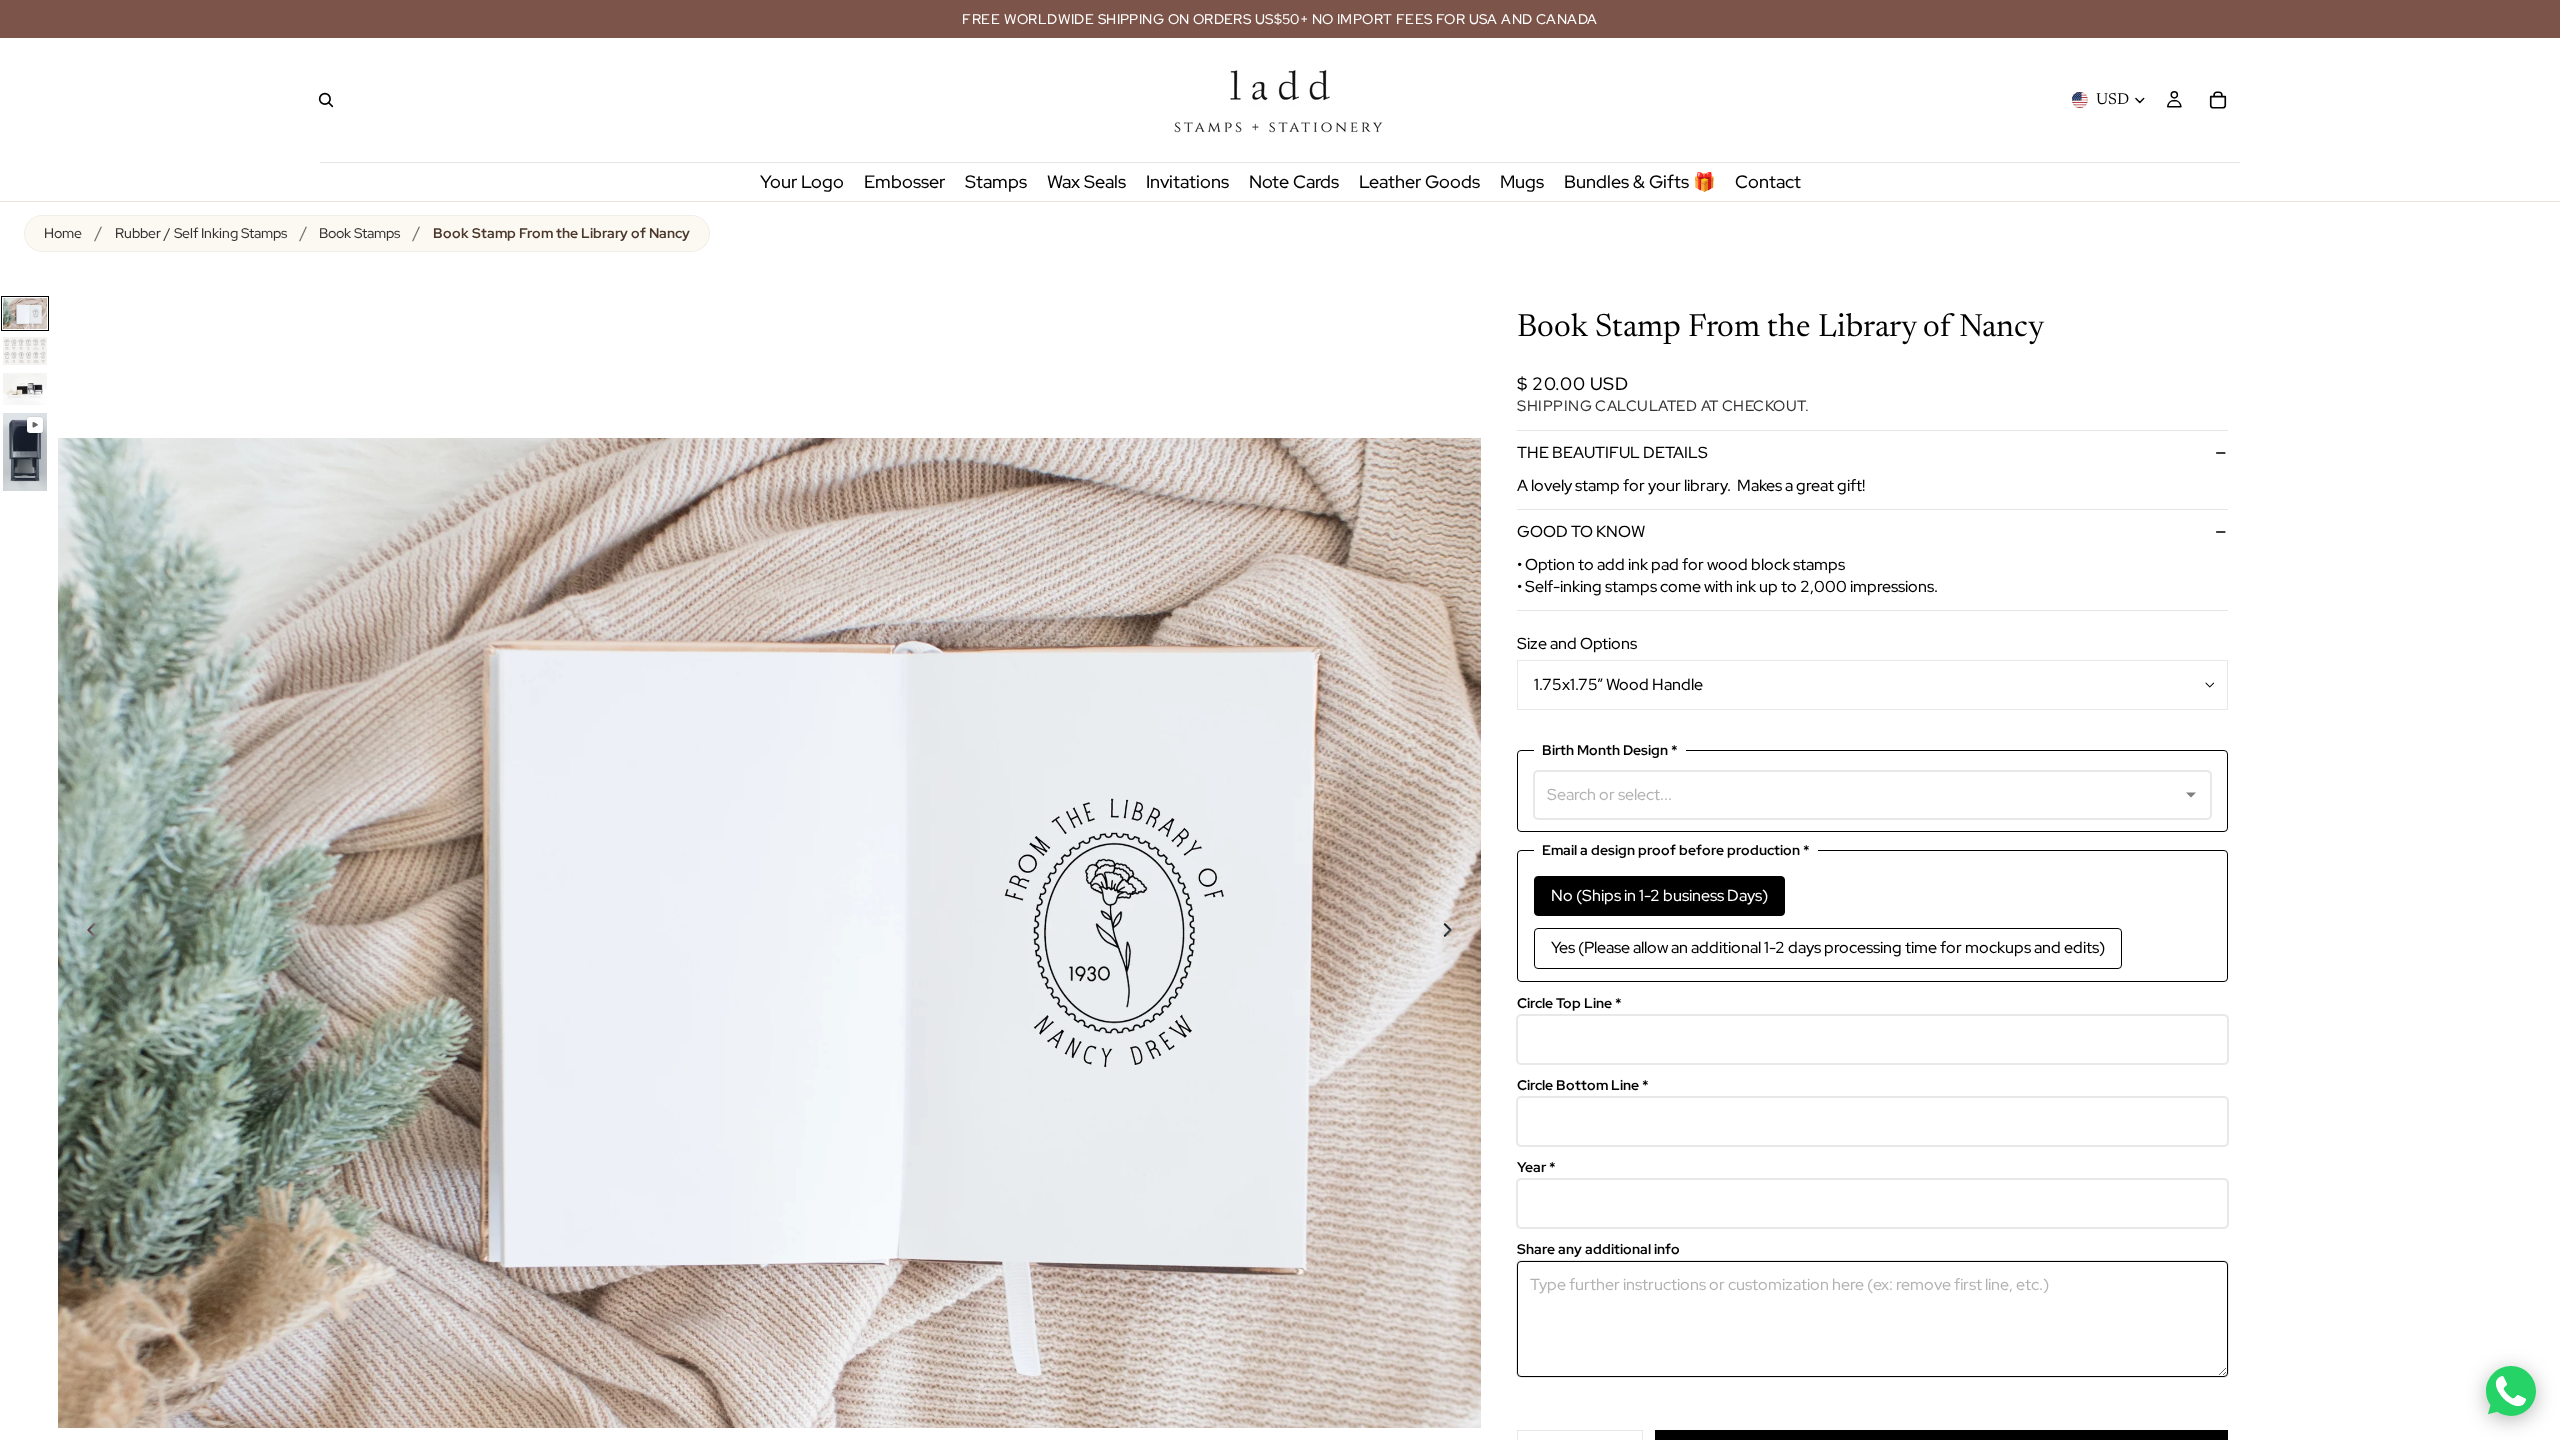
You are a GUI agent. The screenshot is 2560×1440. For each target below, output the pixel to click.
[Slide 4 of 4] (25, 452)
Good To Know (1581, 531)
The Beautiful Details (1612, 452)
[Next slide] (1459, 933)
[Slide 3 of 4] (25, 389)
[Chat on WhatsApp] (2511, 1391)
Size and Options (1577, 643)
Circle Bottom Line (1583, 1085)
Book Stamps (359, 233)
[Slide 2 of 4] (25, 351)
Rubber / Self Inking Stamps (201, 233)
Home (63, 233)
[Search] (326, 100)
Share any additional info (1598, 1249)
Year (1536, 1167)
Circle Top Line (1569, 1003)
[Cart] (2218, 100)
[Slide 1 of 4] (25, 313)
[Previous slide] (80, 933)
